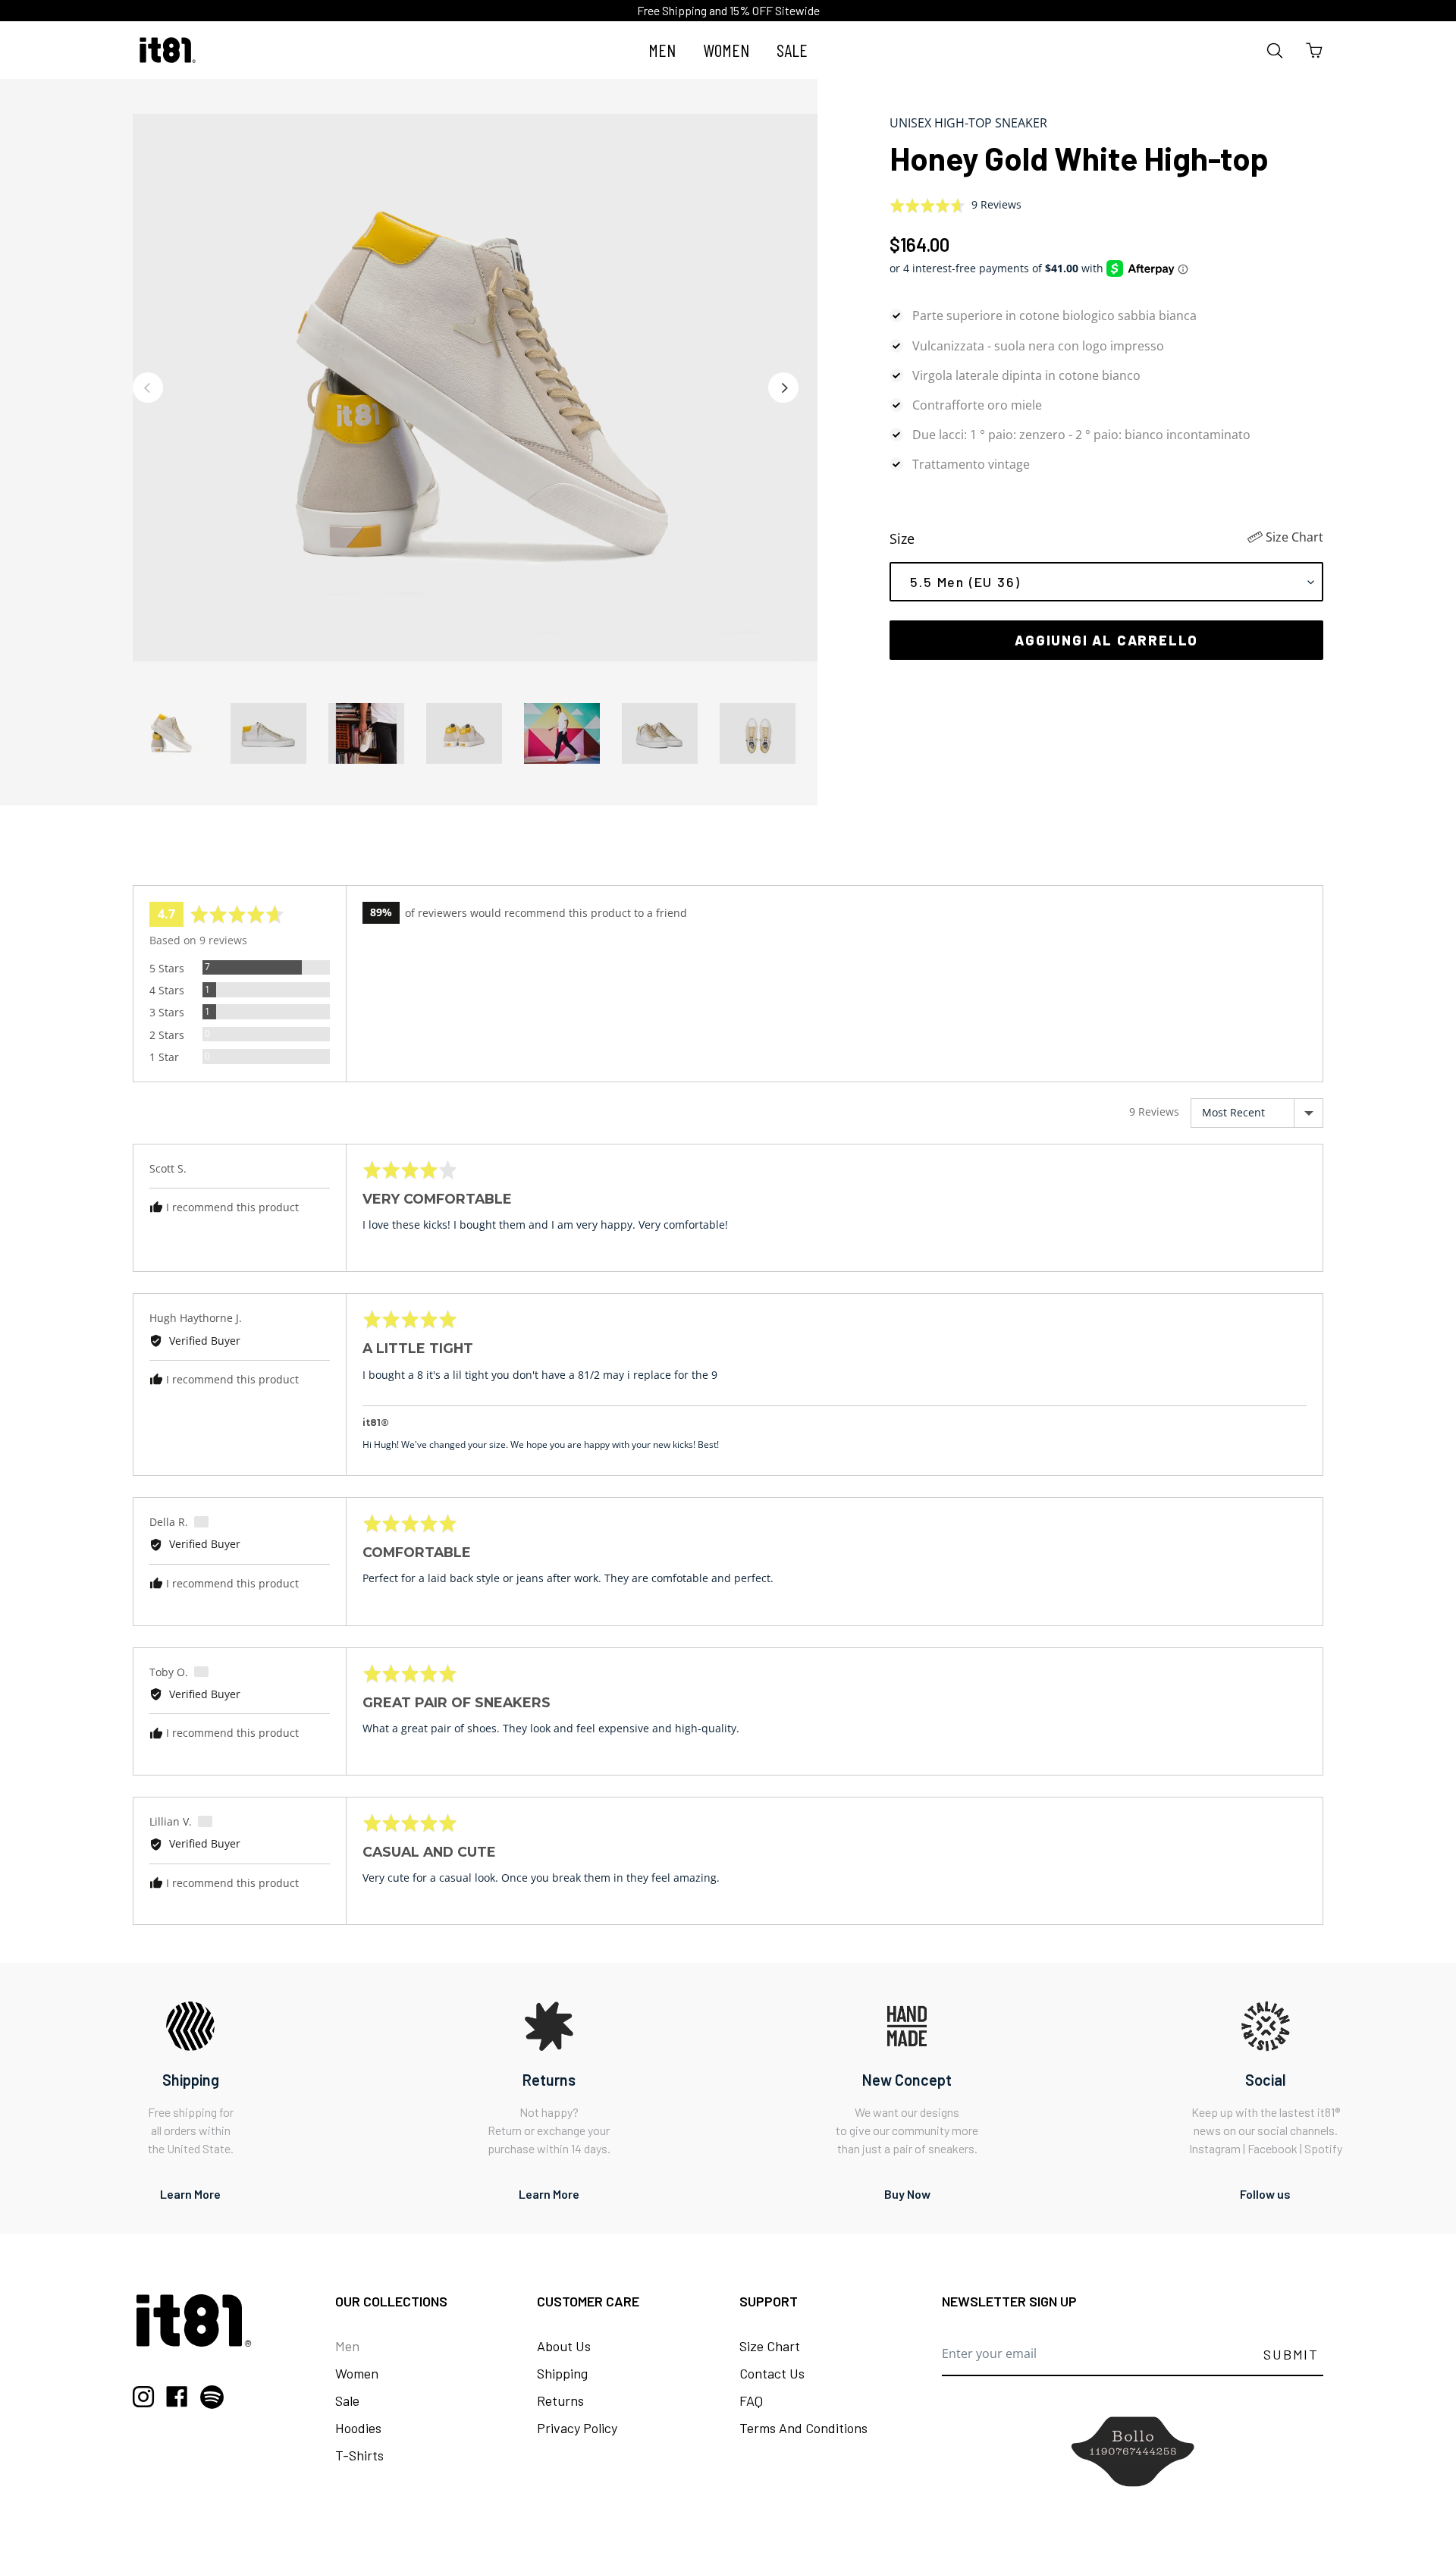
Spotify (1323, 2148)
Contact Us (772, 2373)
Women (357, 2373)
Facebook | (1276, 2148)
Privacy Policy (577, 2428)
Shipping (562, 2373)
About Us (564, 2346)
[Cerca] (1275, 50)
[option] (475, 388)
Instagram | (1218, 2148)
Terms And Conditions (803, 2428)
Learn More (190, 2194)
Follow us (1265, 2194)
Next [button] (783, 388)
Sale (347, 2400)
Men (347, 2346)
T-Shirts (359, 2455)
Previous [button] (148, 388)
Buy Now (907, 2194)
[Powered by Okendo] (201, 867)
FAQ (751, 2400)
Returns (560, 2400)
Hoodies (358, 2428)
